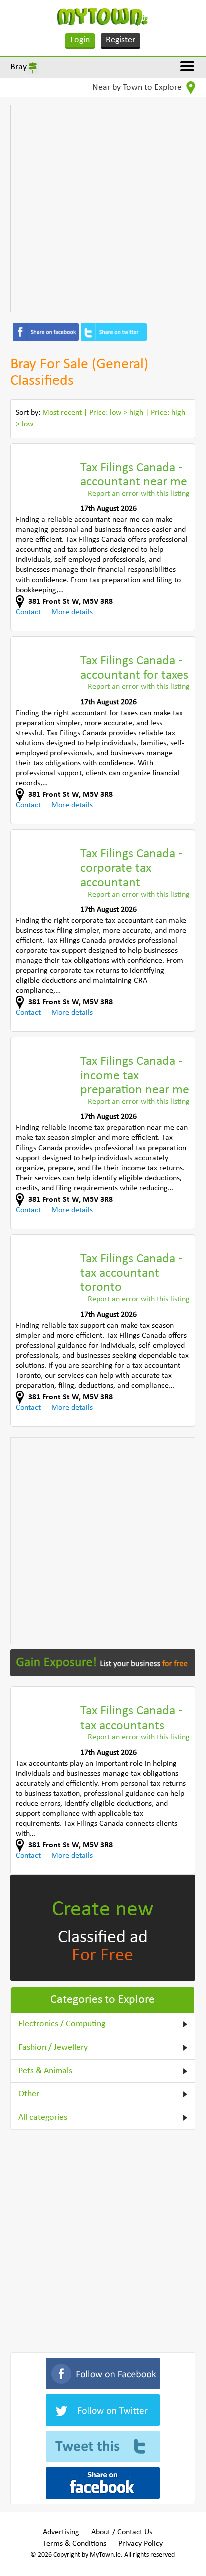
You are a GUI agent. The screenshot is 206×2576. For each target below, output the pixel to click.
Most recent (62, 413)
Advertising (61, 2532)
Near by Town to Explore (138, 87)
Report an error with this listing (139, 494)
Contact (28, 612)
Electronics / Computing (62, 2024)
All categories (43, 2117)
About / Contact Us (122, 2532)
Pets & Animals (45, 2071)
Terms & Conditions (75, 2544)
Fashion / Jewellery (53, 2047)
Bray (19, 67)
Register (121, 40)
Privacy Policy (141, 2544)
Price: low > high (116, 413)
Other (29, 2094)
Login (80, 40)
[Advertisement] (103, 208)
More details (72, 612)
